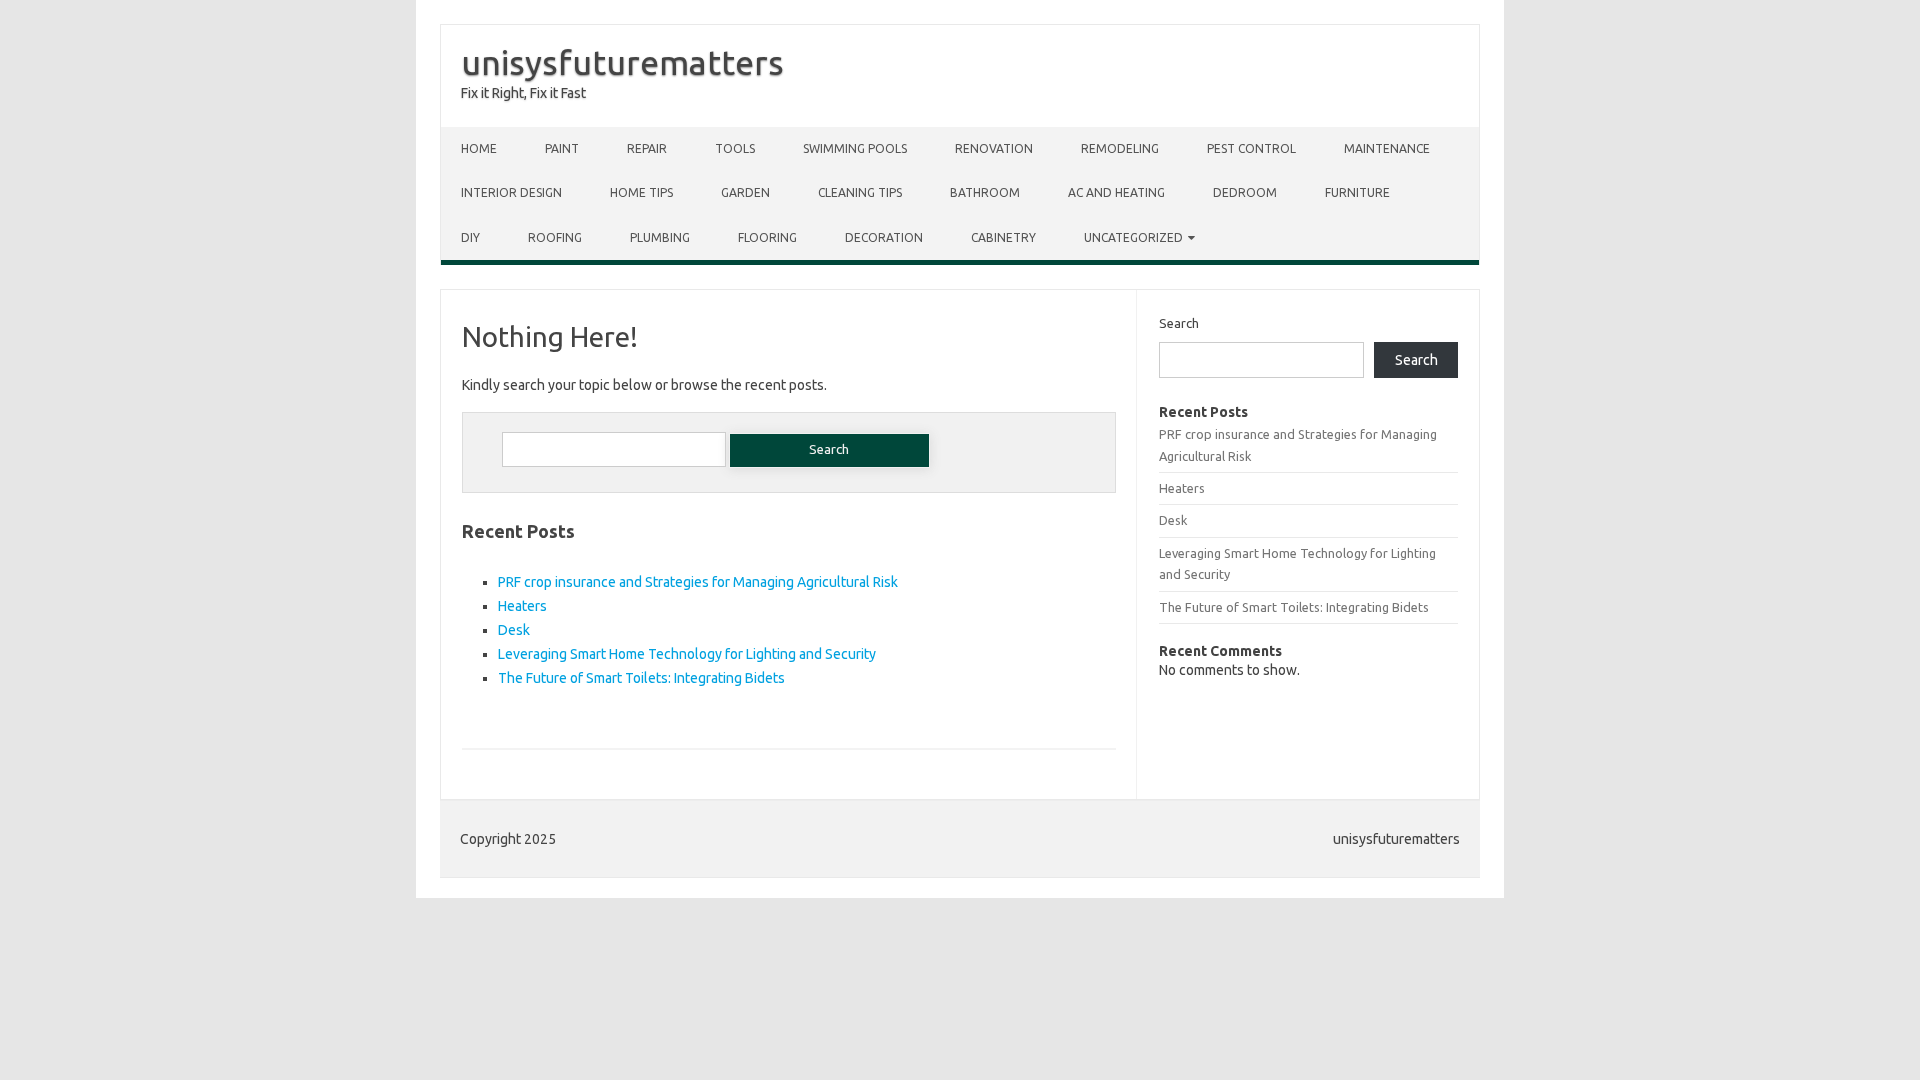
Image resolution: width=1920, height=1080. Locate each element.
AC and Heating (1116, 192)
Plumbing (660, 237)
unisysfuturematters (622, 62)
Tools (735, 148)
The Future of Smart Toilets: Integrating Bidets (641, 678)
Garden (745, 192)
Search (1179, 323)
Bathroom (985, 192)
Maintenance (1387, 148)
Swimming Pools (855, 148)
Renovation (994, 148)
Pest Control (1251, 148)
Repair (647, 148)
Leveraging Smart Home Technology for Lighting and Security (687, 654)
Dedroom (1245, 192)
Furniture (1357, 192)
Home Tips (641, 192)
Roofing (555, 237)
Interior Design (511, 192)
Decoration (884, 237)
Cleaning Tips (860, 192)
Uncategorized (1133, 237)
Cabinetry (1003, 237)
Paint (562, 148)
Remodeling (1120, 148)
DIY (470, 237)
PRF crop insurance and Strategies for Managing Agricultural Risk (698, 582)
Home (479, 148)
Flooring (767, 237)
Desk (514, 630)
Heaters (522, 606)
